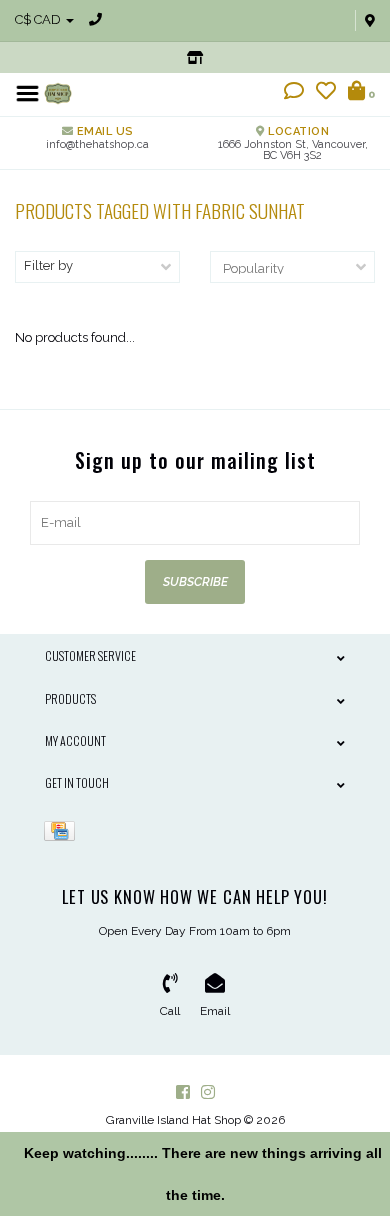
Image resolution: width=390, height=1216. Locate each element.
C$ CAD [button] (39, 19)
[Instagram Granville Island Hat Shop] (208, 1092)
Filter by (48, 265)
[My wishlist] (326, 93)
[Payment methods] (63, 830)
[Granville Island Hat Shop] (58, 92)
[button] (294, 93)
